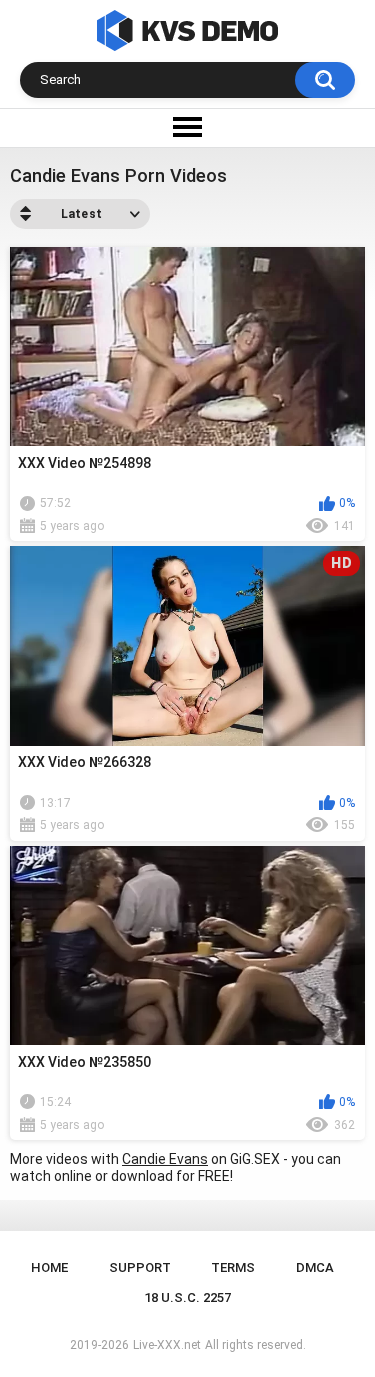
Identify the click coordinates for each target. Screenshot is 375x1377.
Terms (233, 1267)
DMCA (315, 1267)
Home (49, 1267)
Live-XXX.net (167, 1345)
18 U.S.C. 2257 (187, 1297)
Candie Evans (165, 1159)
